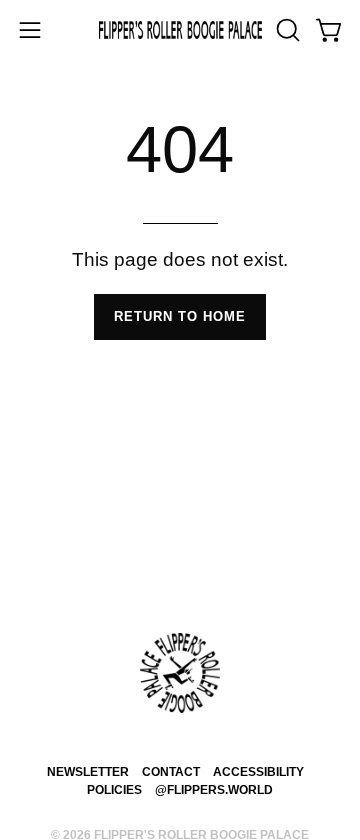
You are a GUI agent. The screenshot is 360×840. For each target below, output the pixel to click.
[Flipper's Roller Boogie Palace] (180, 30)
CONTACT (171, 771)
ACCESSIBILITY (258, 771)
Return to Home (180, 316)
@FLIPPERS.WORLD (214, 789)
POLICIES (114, 789)
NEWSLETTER (88, 771)
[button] (286, 30)
